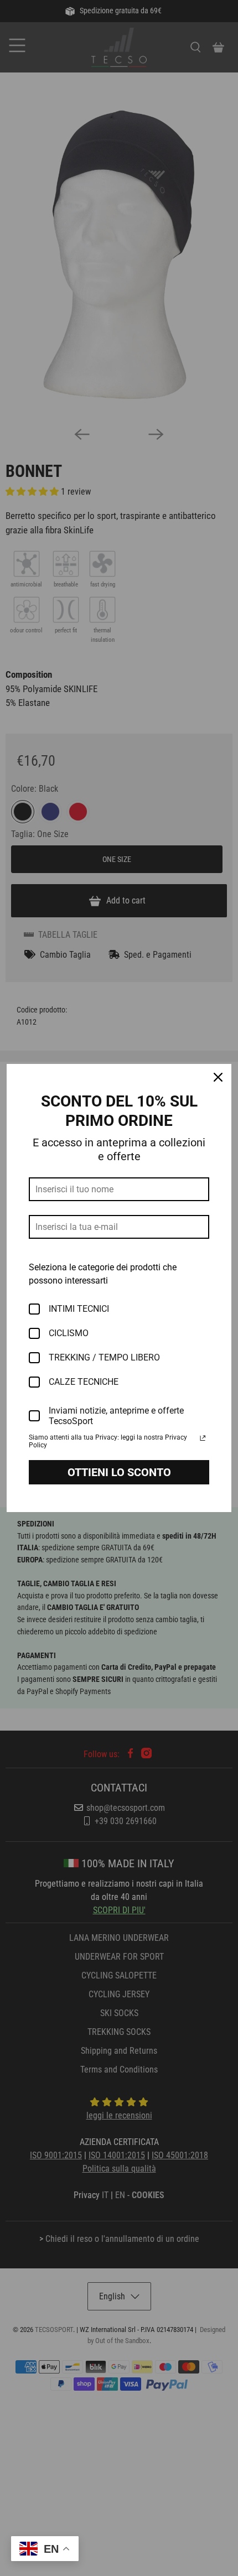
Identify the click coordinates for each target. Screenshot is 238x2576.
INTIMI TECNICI (79, 1309)
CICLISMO (69, 1333)
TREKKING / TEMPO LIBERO (104, 1357)
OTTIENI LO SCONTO (119, 1472)
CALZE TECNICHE (84, 1382)
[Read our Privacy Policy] (203, 1438)
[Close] (218, 1077)
